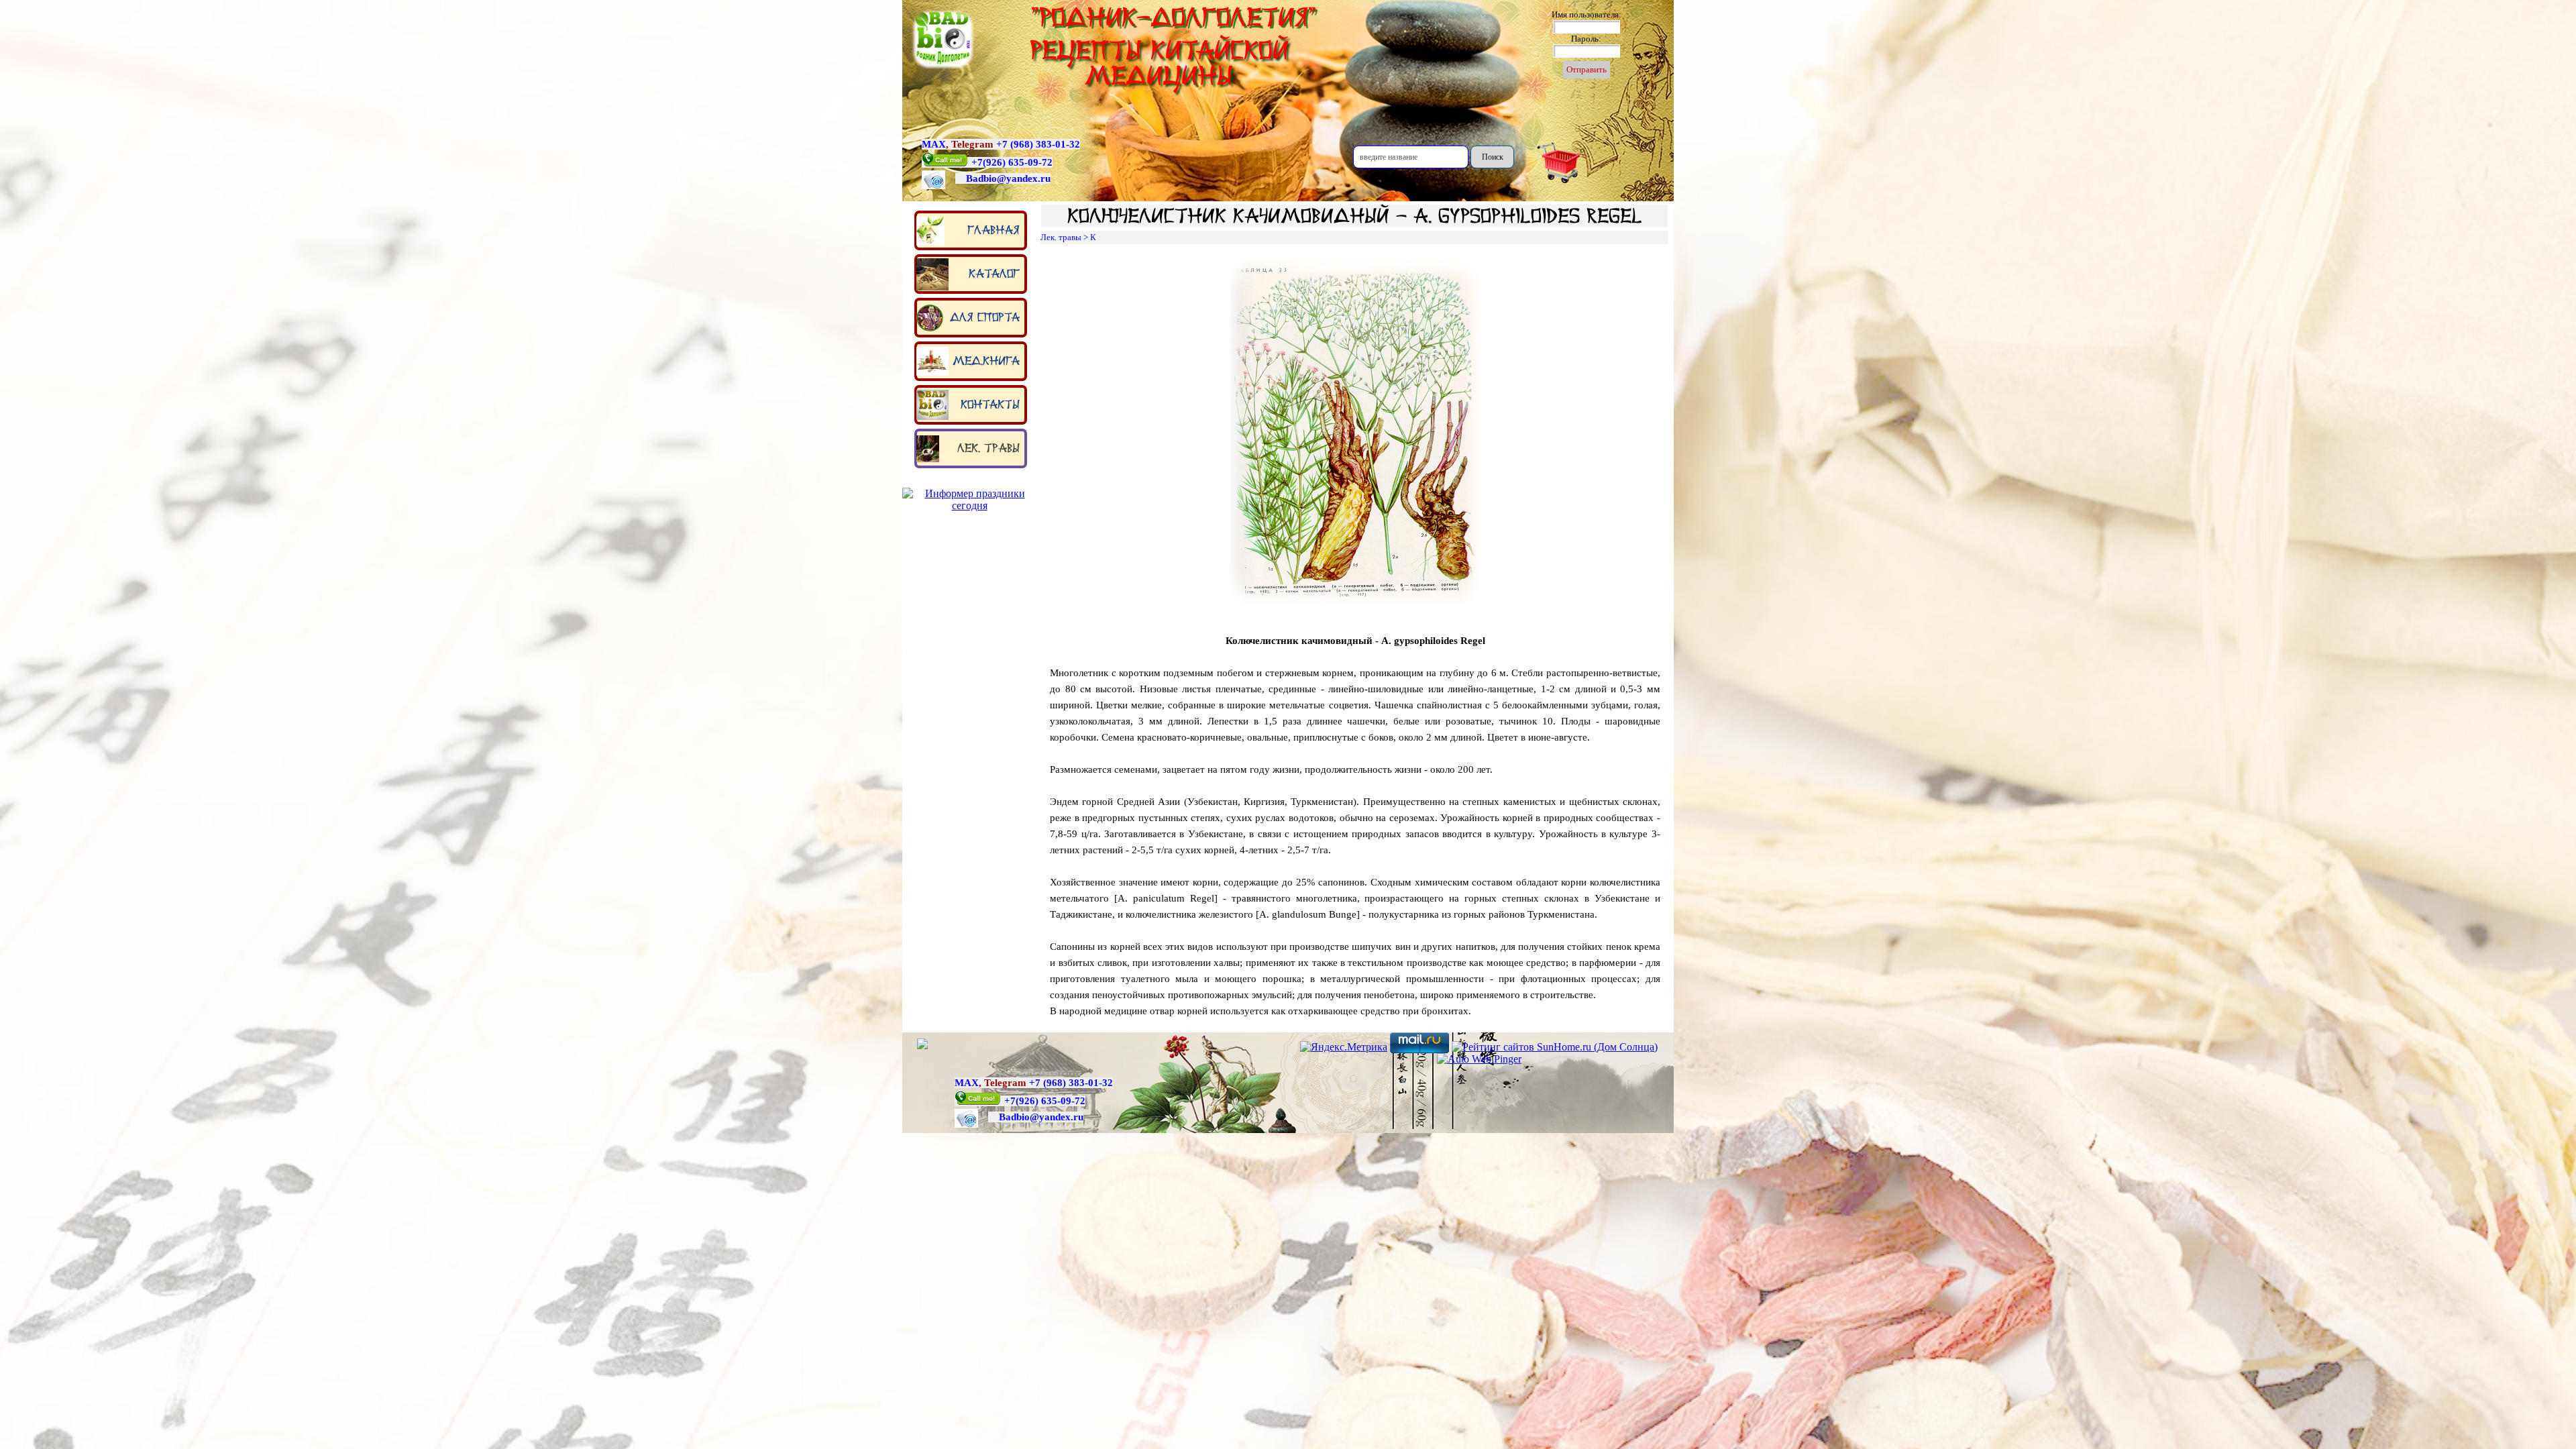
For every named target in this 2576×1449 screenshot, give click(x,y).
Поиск (1493, 157)
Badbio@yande (999, 178)
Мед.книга (986, 361)
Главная (994, 230)
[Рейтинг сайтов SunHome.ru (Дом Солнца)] (1555, 1047)
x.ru (1041, 178)
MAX (934, 144)
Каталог (994, 274)
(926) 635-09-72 (1018, 162)
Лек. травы (988, 448)
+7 (977, 162)
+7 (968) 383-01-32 (1038, 144)
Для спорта (985, 317)
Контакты (990, 405)
